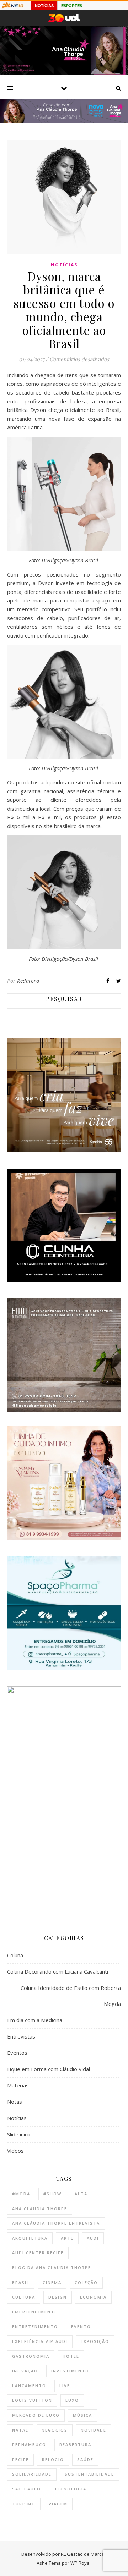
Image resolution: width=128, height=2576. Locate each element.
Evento (81, 2326)
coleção (86, 2282)
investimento (70, 2371)
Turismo (24, 2504)
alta (81, 2194)
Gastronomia (31, 2356)
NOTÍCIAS (44, 6)
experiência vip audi (40, 2341)
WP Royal (81, 2563)
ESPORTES (72, 6)
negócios (55, 2430)
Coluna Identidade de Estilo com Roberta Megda (71, 1996)
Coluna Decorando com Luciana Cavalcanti (58, 1971)
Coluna (15, 1955)
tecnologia (70, 2489)
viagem (58, 2504)
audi (93, 2238)
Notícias (64, 265)
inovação (25, 2371)
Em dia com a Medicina (35, 2020)
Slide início (19, 2134)
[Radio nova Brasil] (64, 121)
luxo (72, 2400)
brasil (21, 2282)
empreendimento (35, 2312)
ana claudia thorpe (40, 2209)
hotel (71, 2356)
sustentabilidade (89, 2474)
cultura (24, 2297)
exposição (95, 2341)
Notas (15, 2102)
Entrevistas (21, 2036)
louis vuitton (32, 2400)
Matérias (18, 2085)
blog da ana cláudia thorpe (52, 2268)
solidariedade (32, 2474)
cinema (52, 2282)
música (82, 2415)
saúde (85, 2459)
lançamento (29, 2386)
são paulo (26, 2489)
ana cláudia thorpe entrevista (56, 2223)
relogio (53, 2459)
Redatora (28, 981)
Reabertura (75, 2445)
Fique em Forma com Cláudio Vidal (49, 2069)
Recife (20, 2459)
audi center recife (38, 2253)
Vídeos (15, 2151)
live (65, 2386)
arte (67, 2238)
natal (20, 2430)
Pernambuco (29, 2445)
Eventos (17, 2053)
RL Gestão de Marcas (84, 2554)
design (58, 2297)
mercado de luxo (36, 2415)
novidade (94, 2430)
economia (93, 2297)
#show (52, 2194)
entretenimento (35, 2326)
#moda (21, 2194)
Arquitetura (30, 2238)
